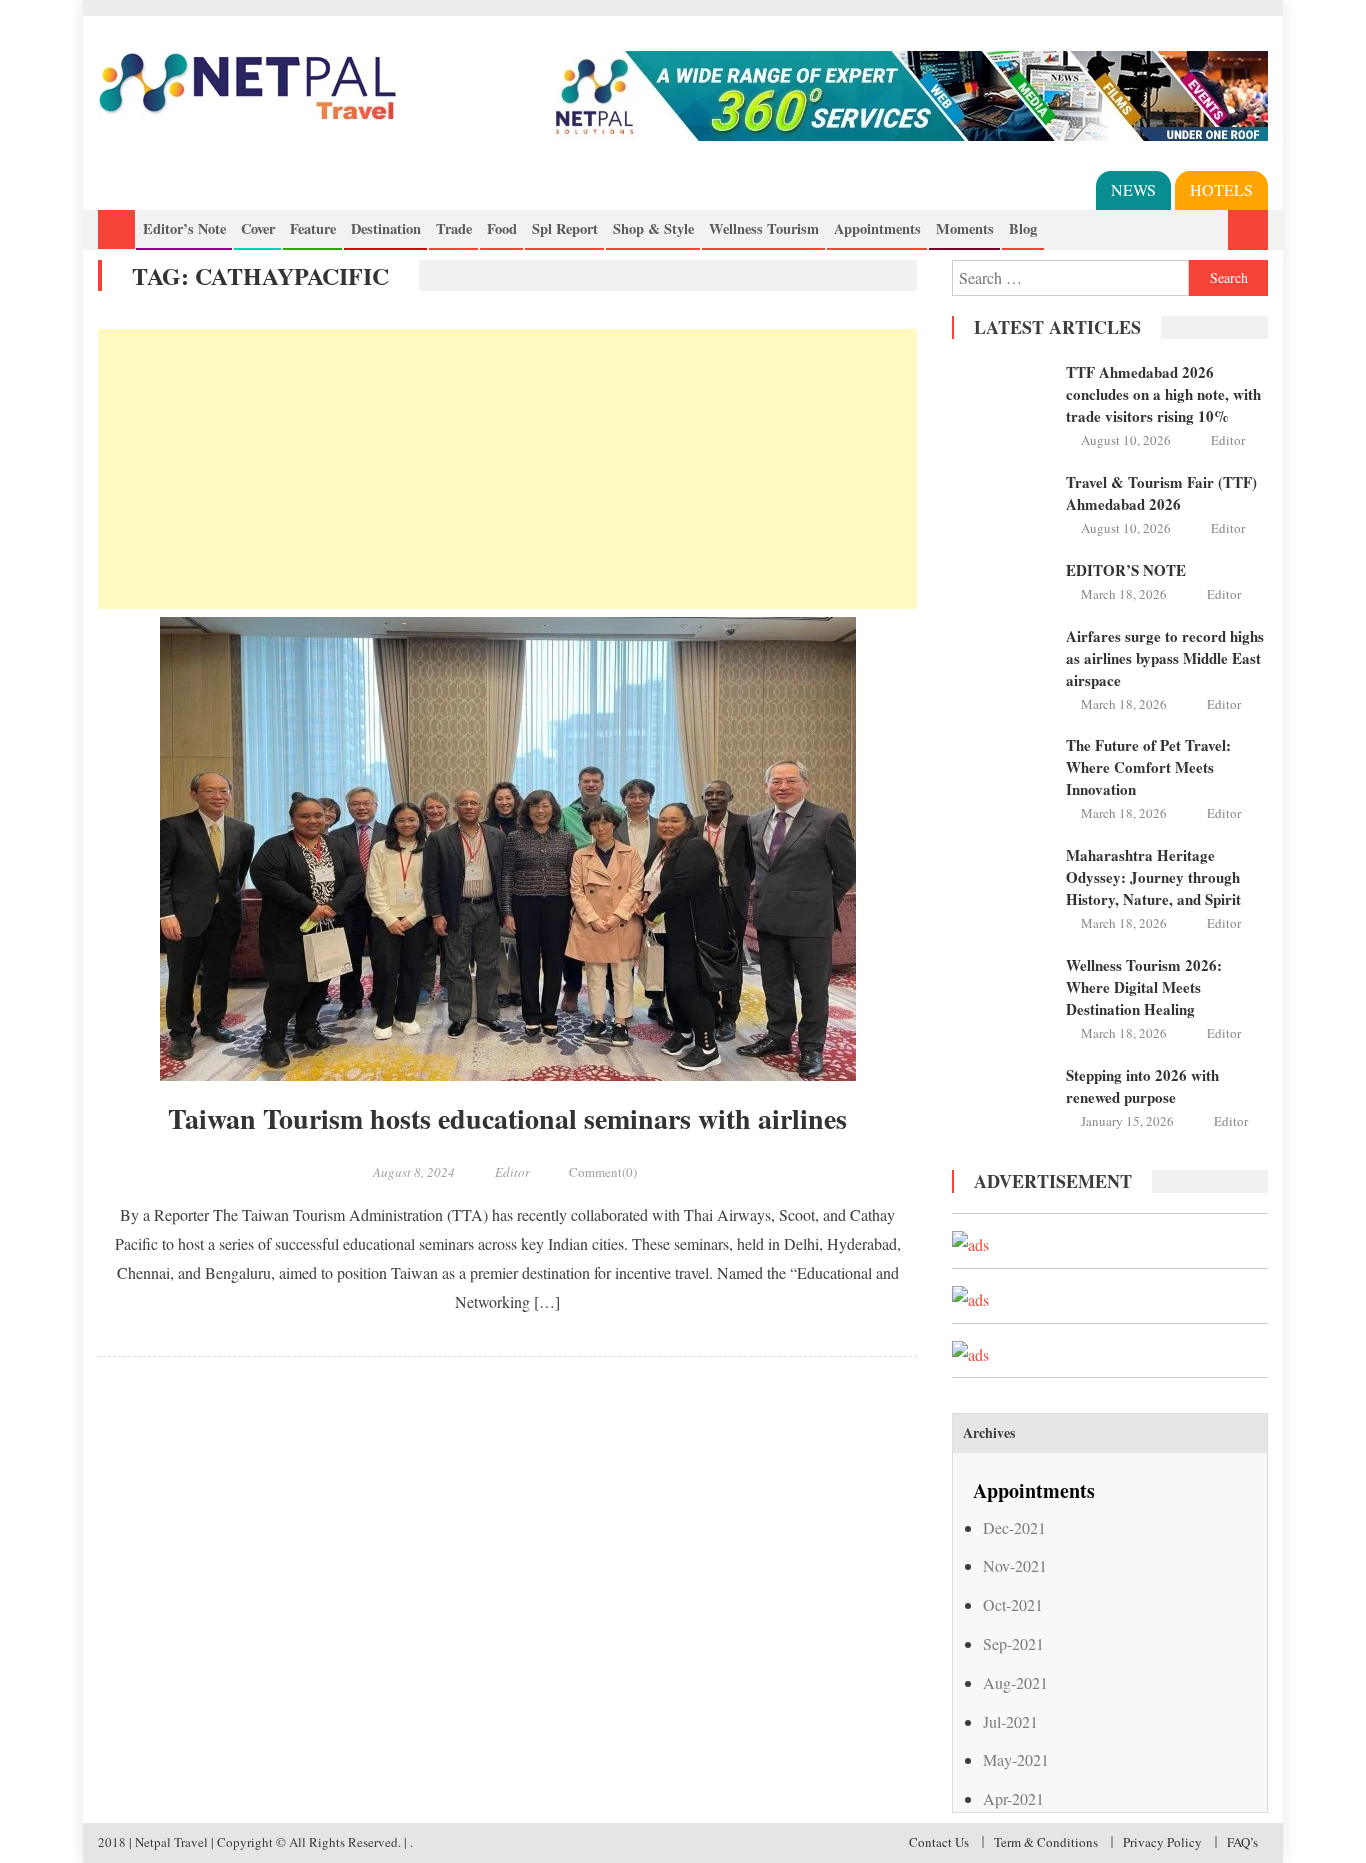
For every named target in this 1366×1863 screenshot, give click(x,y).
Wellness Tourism (764, 228)
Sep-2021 (1013, 1643)
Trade (454, 228)
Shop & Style (653, 228)
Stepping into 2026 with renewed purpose (1142, 1086)
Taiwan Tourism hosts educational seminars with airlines (507, 1119)
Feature (313, 228)
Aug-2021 (1015, 1682)
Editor (512, 1172)
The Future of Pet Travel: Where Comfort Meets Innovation (1148, 767)
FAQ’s (1242, 1842)
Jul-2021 (1010, 1721)
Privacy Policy (1162, 1842)
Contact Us (939, 1842)
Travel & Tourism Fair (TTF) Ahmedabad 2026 (1161, 493)
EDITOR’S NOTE (1126, 570)
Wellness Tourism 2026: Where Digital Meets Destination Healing (1144, 987)
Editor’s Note (184, 228)
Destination (386, 228)
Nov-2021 (1015, 1565)
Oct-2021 (1013, 1604)
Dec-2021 (1014, 1527)
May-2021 (1016, 1759)
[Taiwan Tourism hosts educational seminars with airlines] (507, 849)
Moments (965, 228)
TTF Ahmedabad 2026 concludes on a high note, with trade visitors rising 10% (1163, 394)
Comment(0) (603, 1172)
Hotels (1221, 189)
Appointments (877, 228)
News (1133, 189)
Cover (258, 228)
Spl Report (565, 228)
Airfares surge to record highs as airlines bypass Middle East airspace (1165, 658)
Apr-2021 (1013, 1798)
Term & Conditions (1046, 1842)
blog (1023, 228)
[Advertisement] (507, 469)
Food (502, 228)
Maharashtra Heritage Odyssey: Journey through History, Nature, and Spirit (1153, 877)
